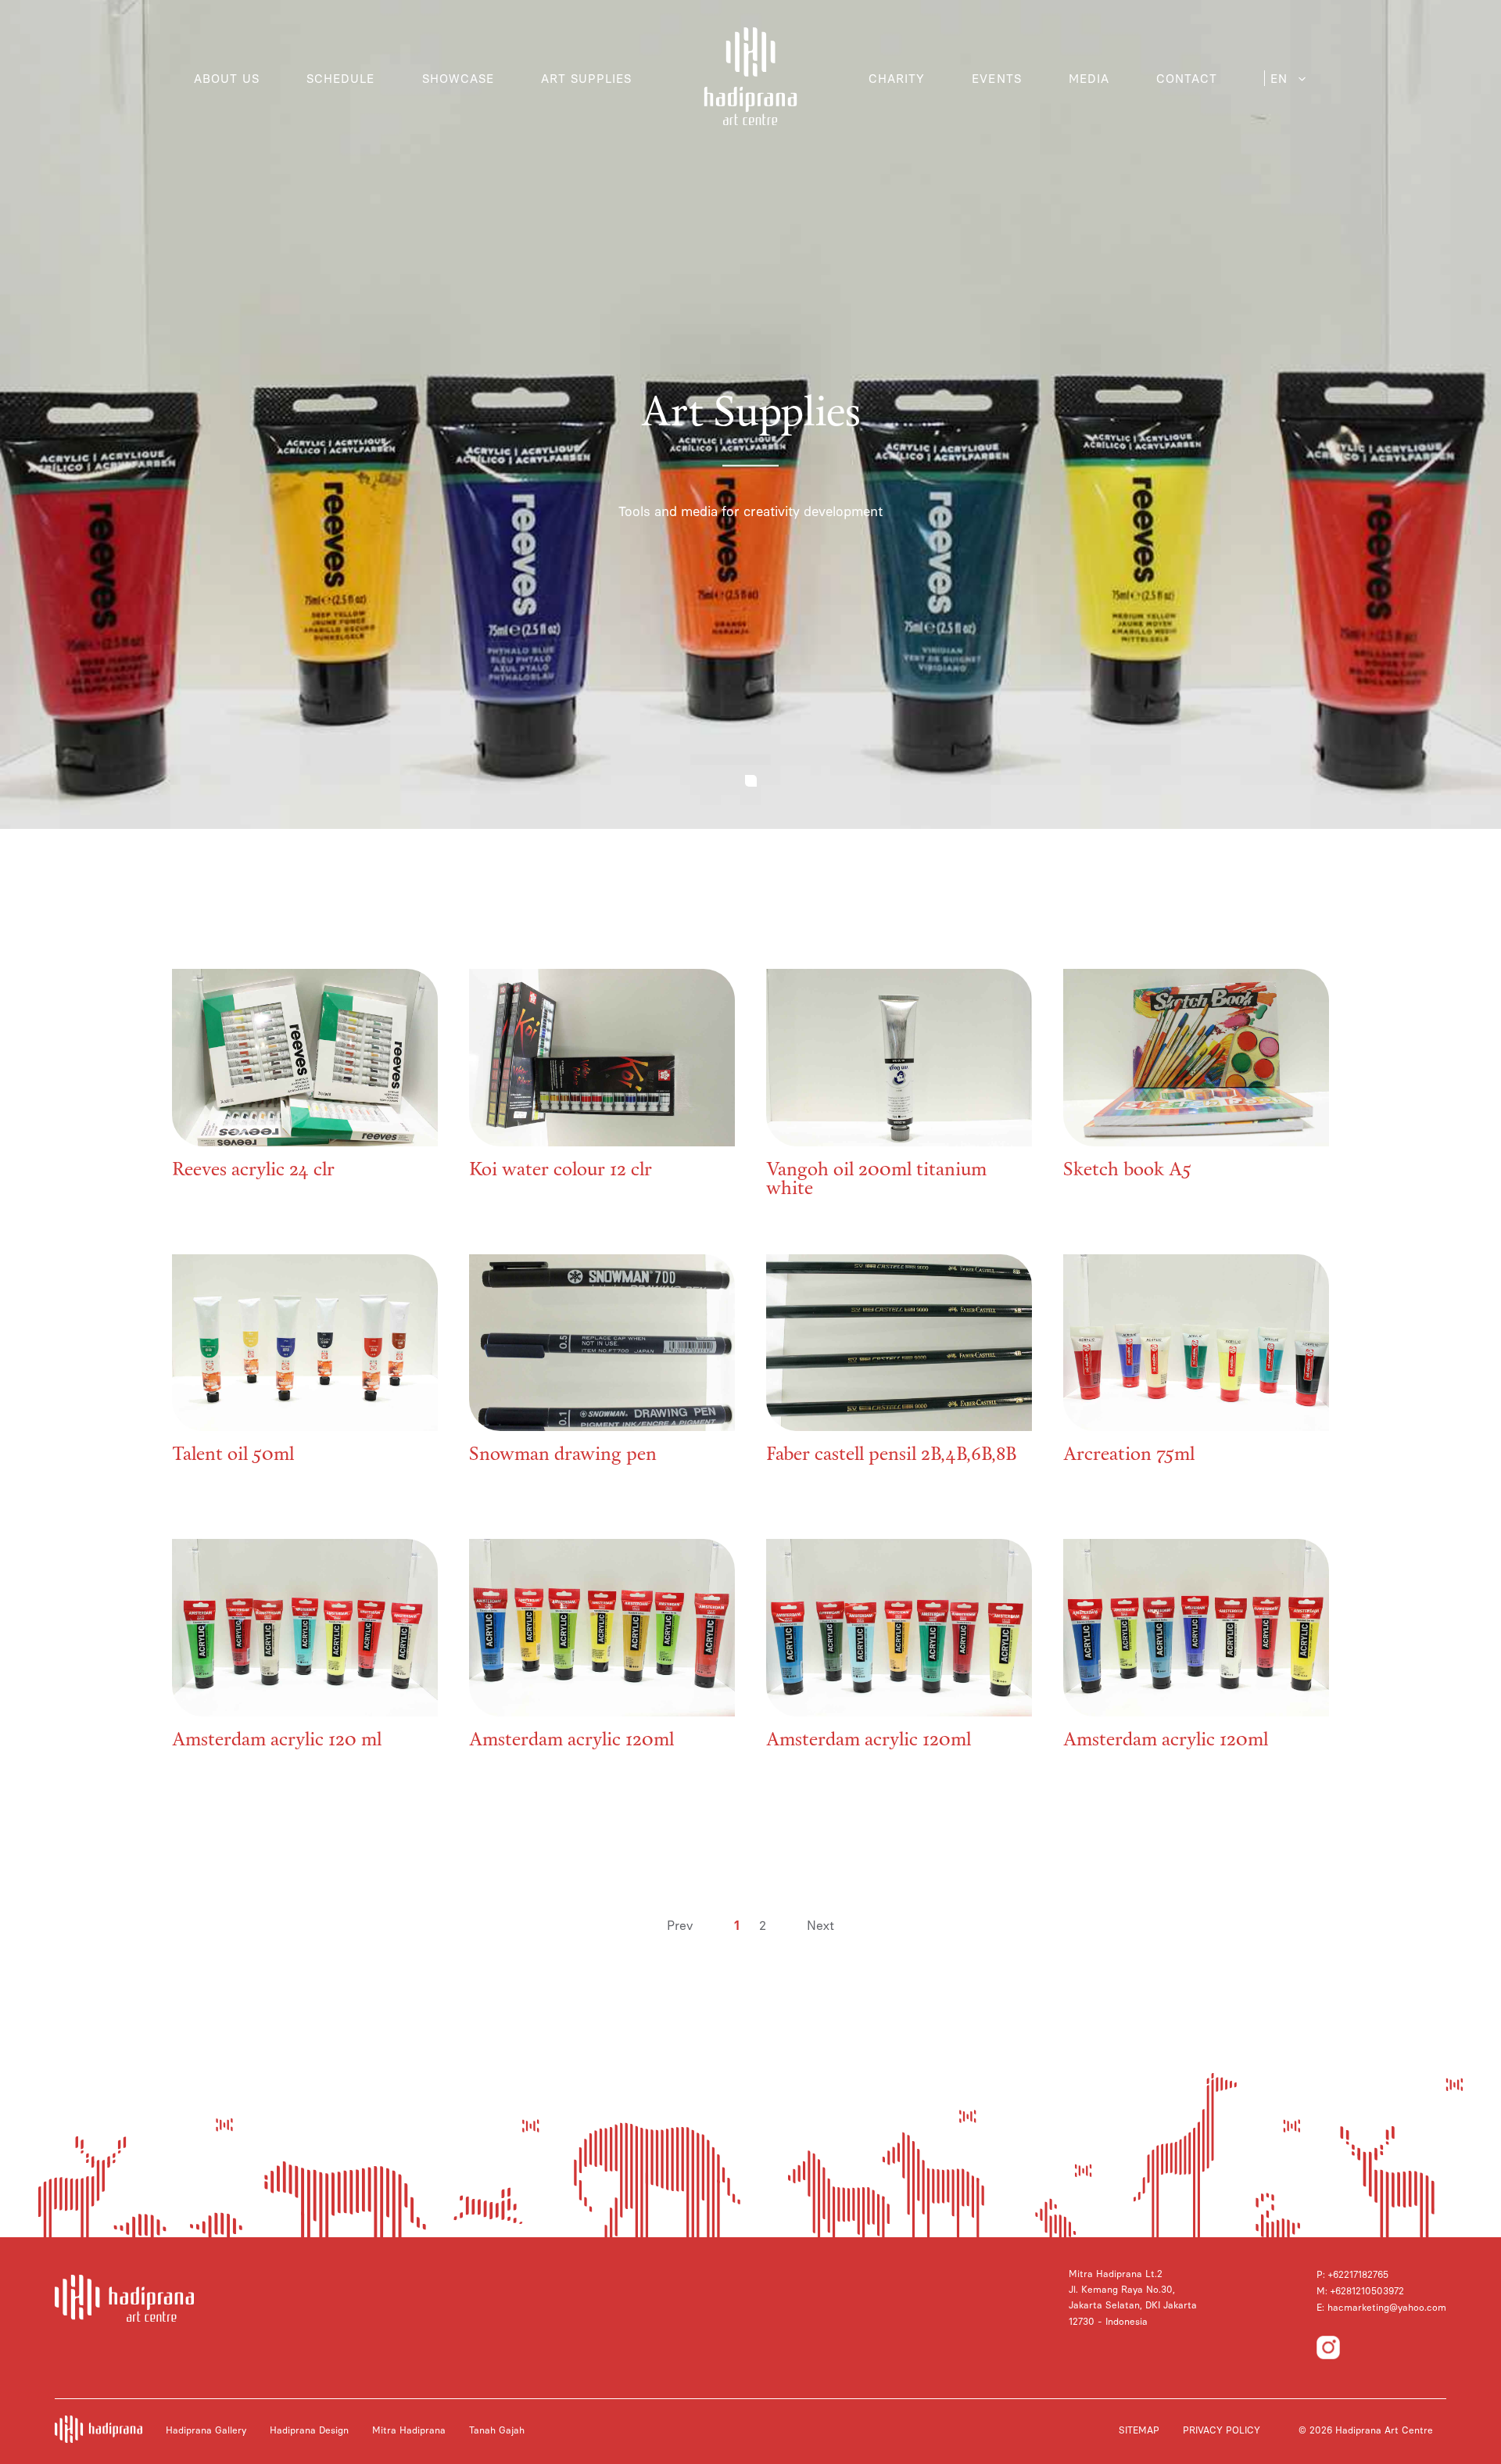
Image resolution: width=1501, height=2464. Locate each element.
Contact (1187, 79)
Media (1089, 79)
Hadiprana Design (309, 2430)
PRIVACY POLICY (1222, 2430)
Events (996, 79)
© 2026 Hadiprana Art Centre (1366, 2430)
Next (820, 1926)
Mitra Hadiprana (409, 2430)
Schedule (340, 79)
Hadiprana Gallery (206, 2430)
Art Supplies (587, 79)
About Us (227, 79)
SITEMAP (1139, 2430)
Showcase (458, 79)
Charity (897, 79)
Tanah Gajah (497, 2430)
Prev (680, 1926)
